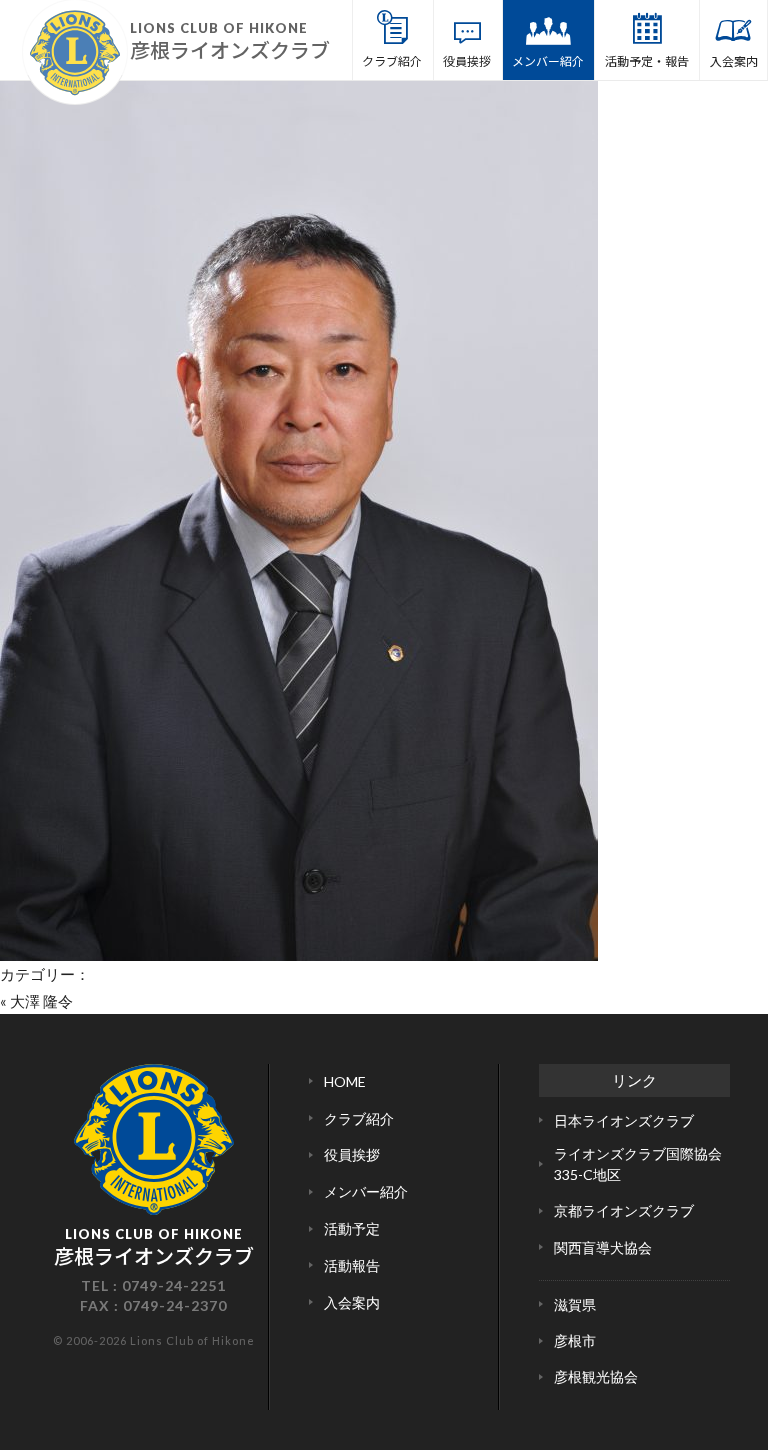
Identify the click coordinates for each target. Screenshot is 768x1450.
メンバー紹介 (548, 60)
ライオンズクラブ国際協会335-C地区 (638, 1164)
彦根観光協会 (596, 1376)
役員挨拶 (467, 60)
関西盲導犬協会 (603, 1247)
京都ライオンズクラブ (624, 1210)
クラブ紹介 (392, 60)
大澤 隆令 (41, 1001)
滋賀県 (575, 1304)
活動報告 (352, 1265)
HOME (345, 1081)
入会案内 (734, 60)
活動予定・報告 (647, 60)
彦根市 (575, 1340)
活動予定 (352, 1228)
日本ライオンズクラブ (624, 1120)
